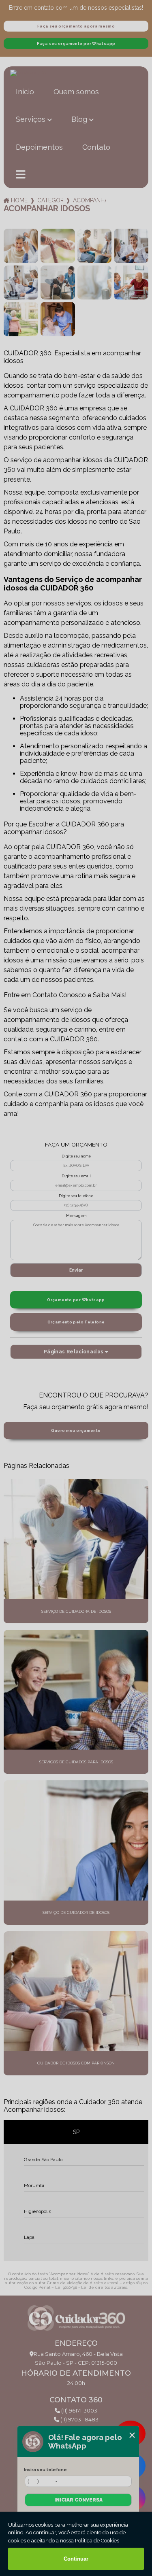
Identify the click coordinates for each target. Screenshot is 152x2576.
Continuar (76, 2559)
